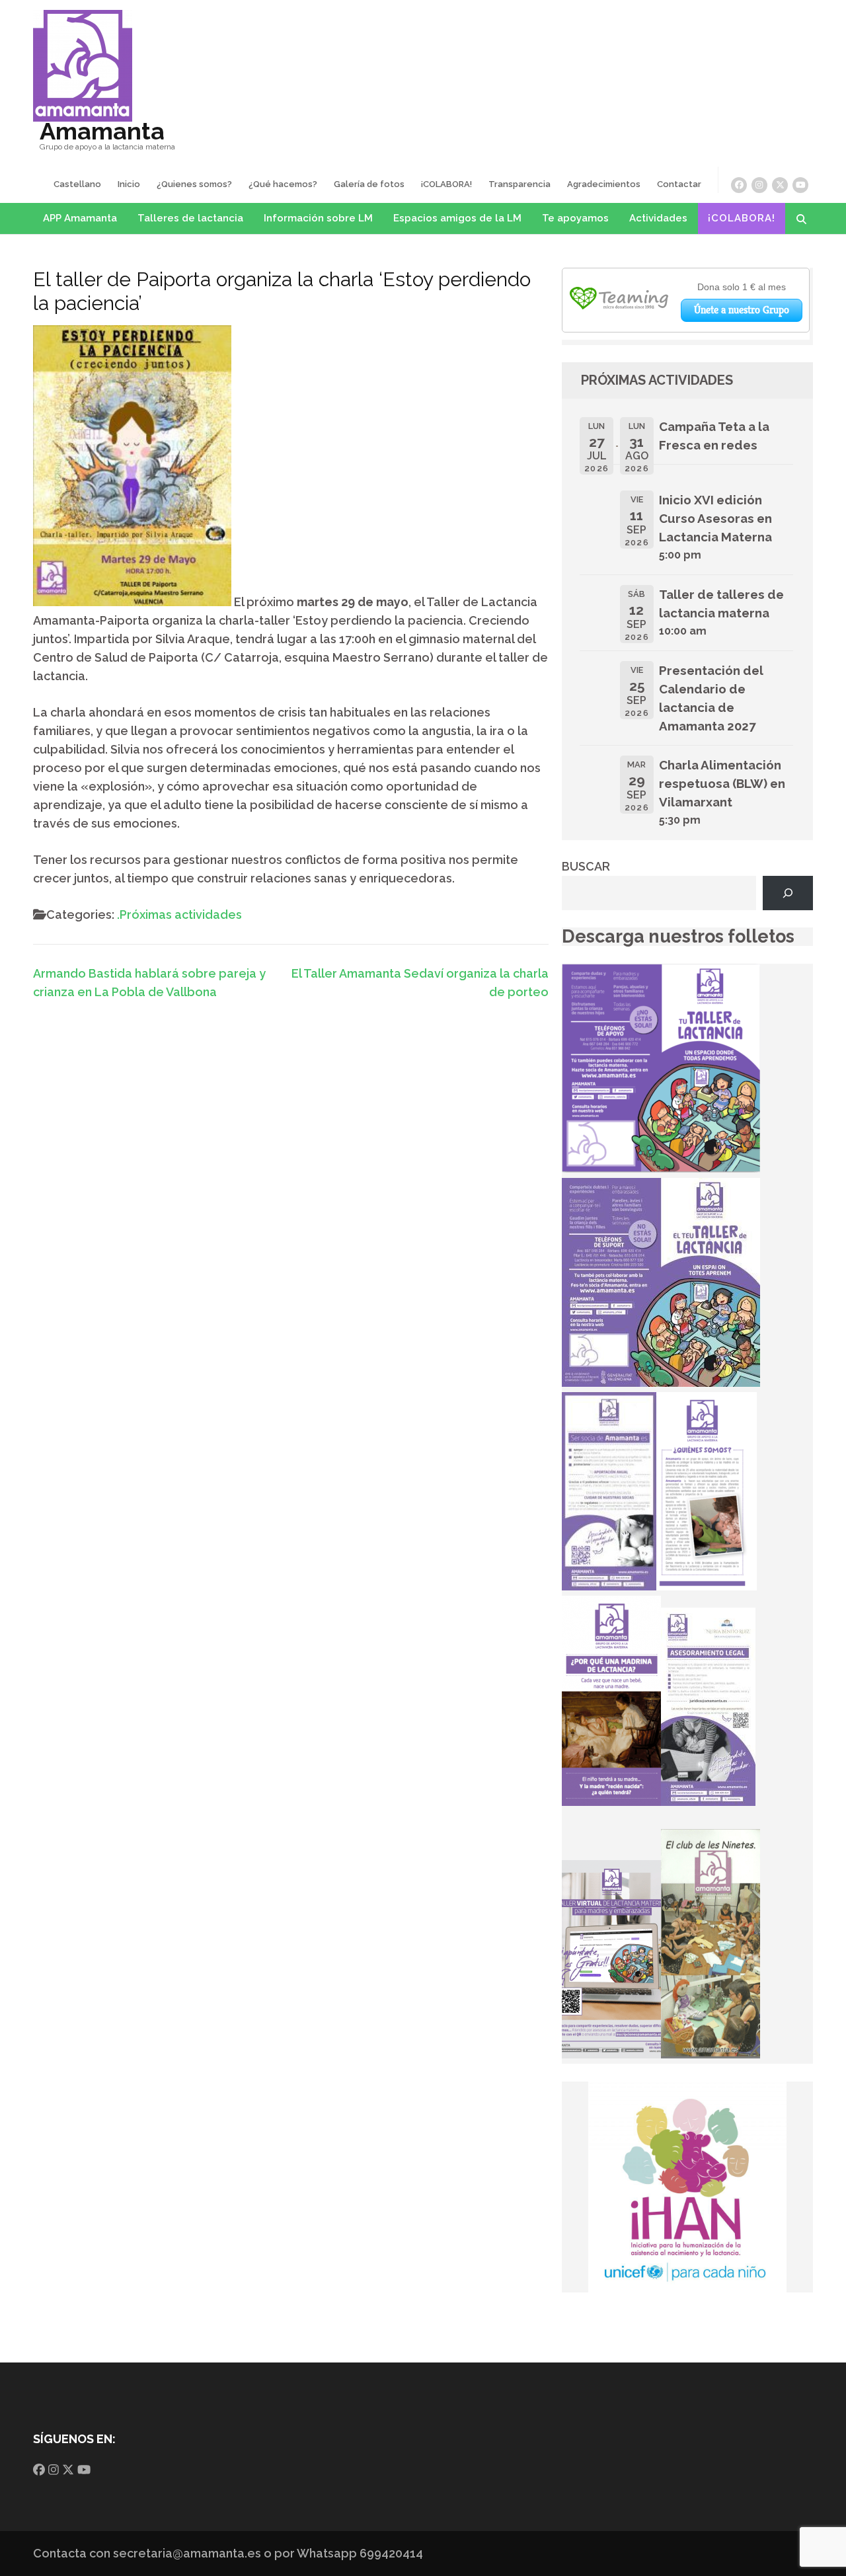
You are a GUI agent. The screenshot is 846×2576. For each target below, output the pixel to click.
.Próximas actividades (179, 915)
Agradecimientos (604, 184)
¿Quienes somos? (194, 184)
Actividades (658, 218)
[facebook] (739, 185)
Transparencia (519, 184)
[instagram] (759, 185)
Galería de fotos (369, 184)
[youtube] (800, 185)
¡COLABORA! (446, 184)
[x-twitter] (780, 185)
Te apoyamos (575, 218)
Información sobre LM (318, 218)
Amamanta (102, 131)
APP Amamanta (80, 218)
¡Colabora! (742, 218)
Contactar (679, 184)
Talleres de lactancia (190, 218)
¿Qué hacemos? (283, 184)
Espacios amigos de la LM (457, 218)
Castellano (77, 184)
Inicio (129, 184)
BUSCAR (586, 866)
